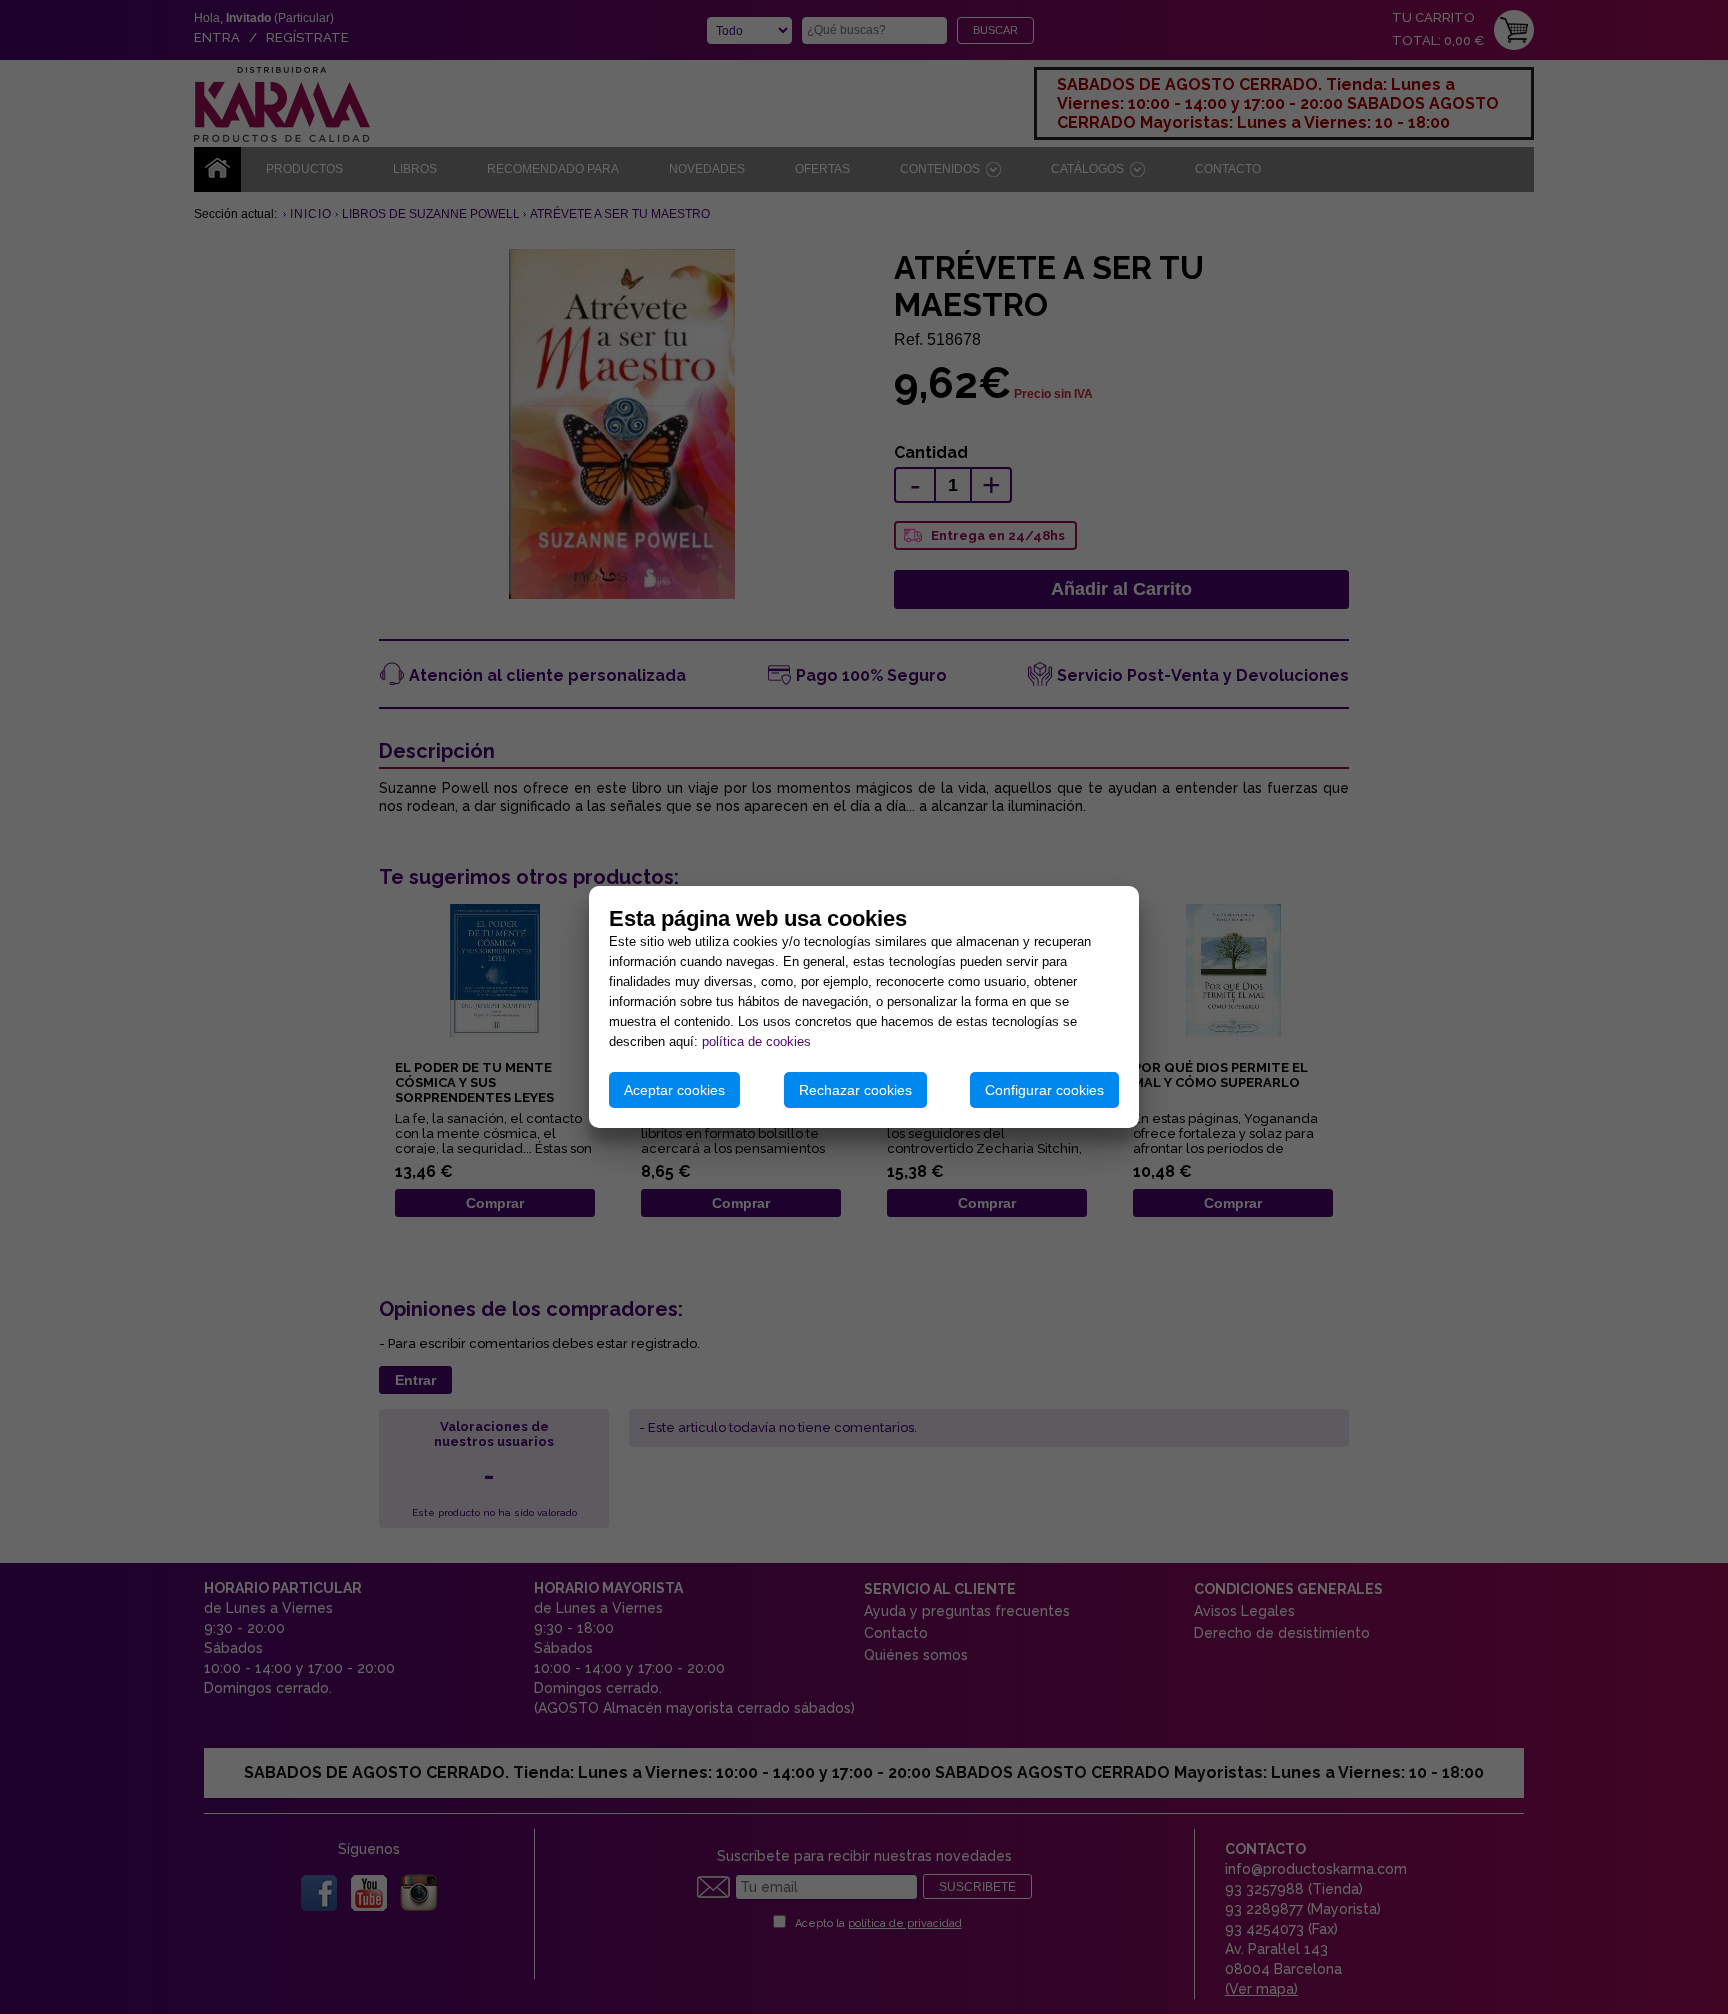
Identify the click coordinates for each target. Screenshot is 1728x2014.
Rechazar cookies (855, 1090)
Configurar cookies (1044, 1090)
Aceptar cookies (674, 1090)
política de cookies (756, 1041)
